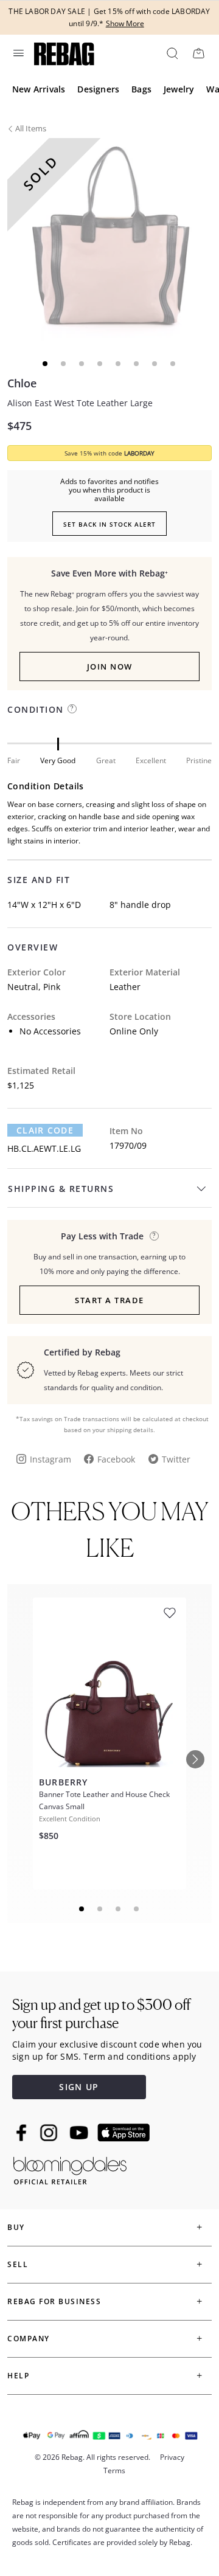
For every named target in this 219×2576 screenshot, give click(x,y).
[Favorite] (170, 1613)
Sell (18, 2264)
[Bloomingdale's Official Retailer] (70, 2168)
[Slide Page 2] (100, 1909)
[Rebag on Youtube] (81, 2133)
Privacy (172, 2457)
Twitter (176, 1459)
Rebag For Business (54, 2301)
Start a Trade (109, 1300)
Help (18, 2376)
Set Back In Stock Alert (109, 524)
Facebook (116, 1459)
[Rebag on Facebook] (23, 2133)
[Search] (172, 53)
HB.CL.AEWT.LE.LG (44, 1148)
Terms (114, 2470)
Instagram (50, 1459)
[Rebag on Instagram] (49, 2133)
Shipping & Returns (61, 1189)
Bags (141, 89)
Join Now (110, 667)
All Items (31, 128)
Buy (16, 2227)
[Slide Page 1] (82, 1909)
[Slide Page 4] (137, 1909)
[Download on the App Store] (123, 2133)
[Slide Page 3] (119, 1909)
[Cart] (198, 53)
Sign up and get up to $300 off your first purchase (101, 2014)
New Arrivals (39, 89)
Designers (98, 89)
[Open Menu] (18, 53)
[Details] (154, 1236)
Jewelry (179, 89)
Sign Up (79, 2087)
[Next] (195, 1759)
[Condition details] (72, 709)
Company (29, 2339)
